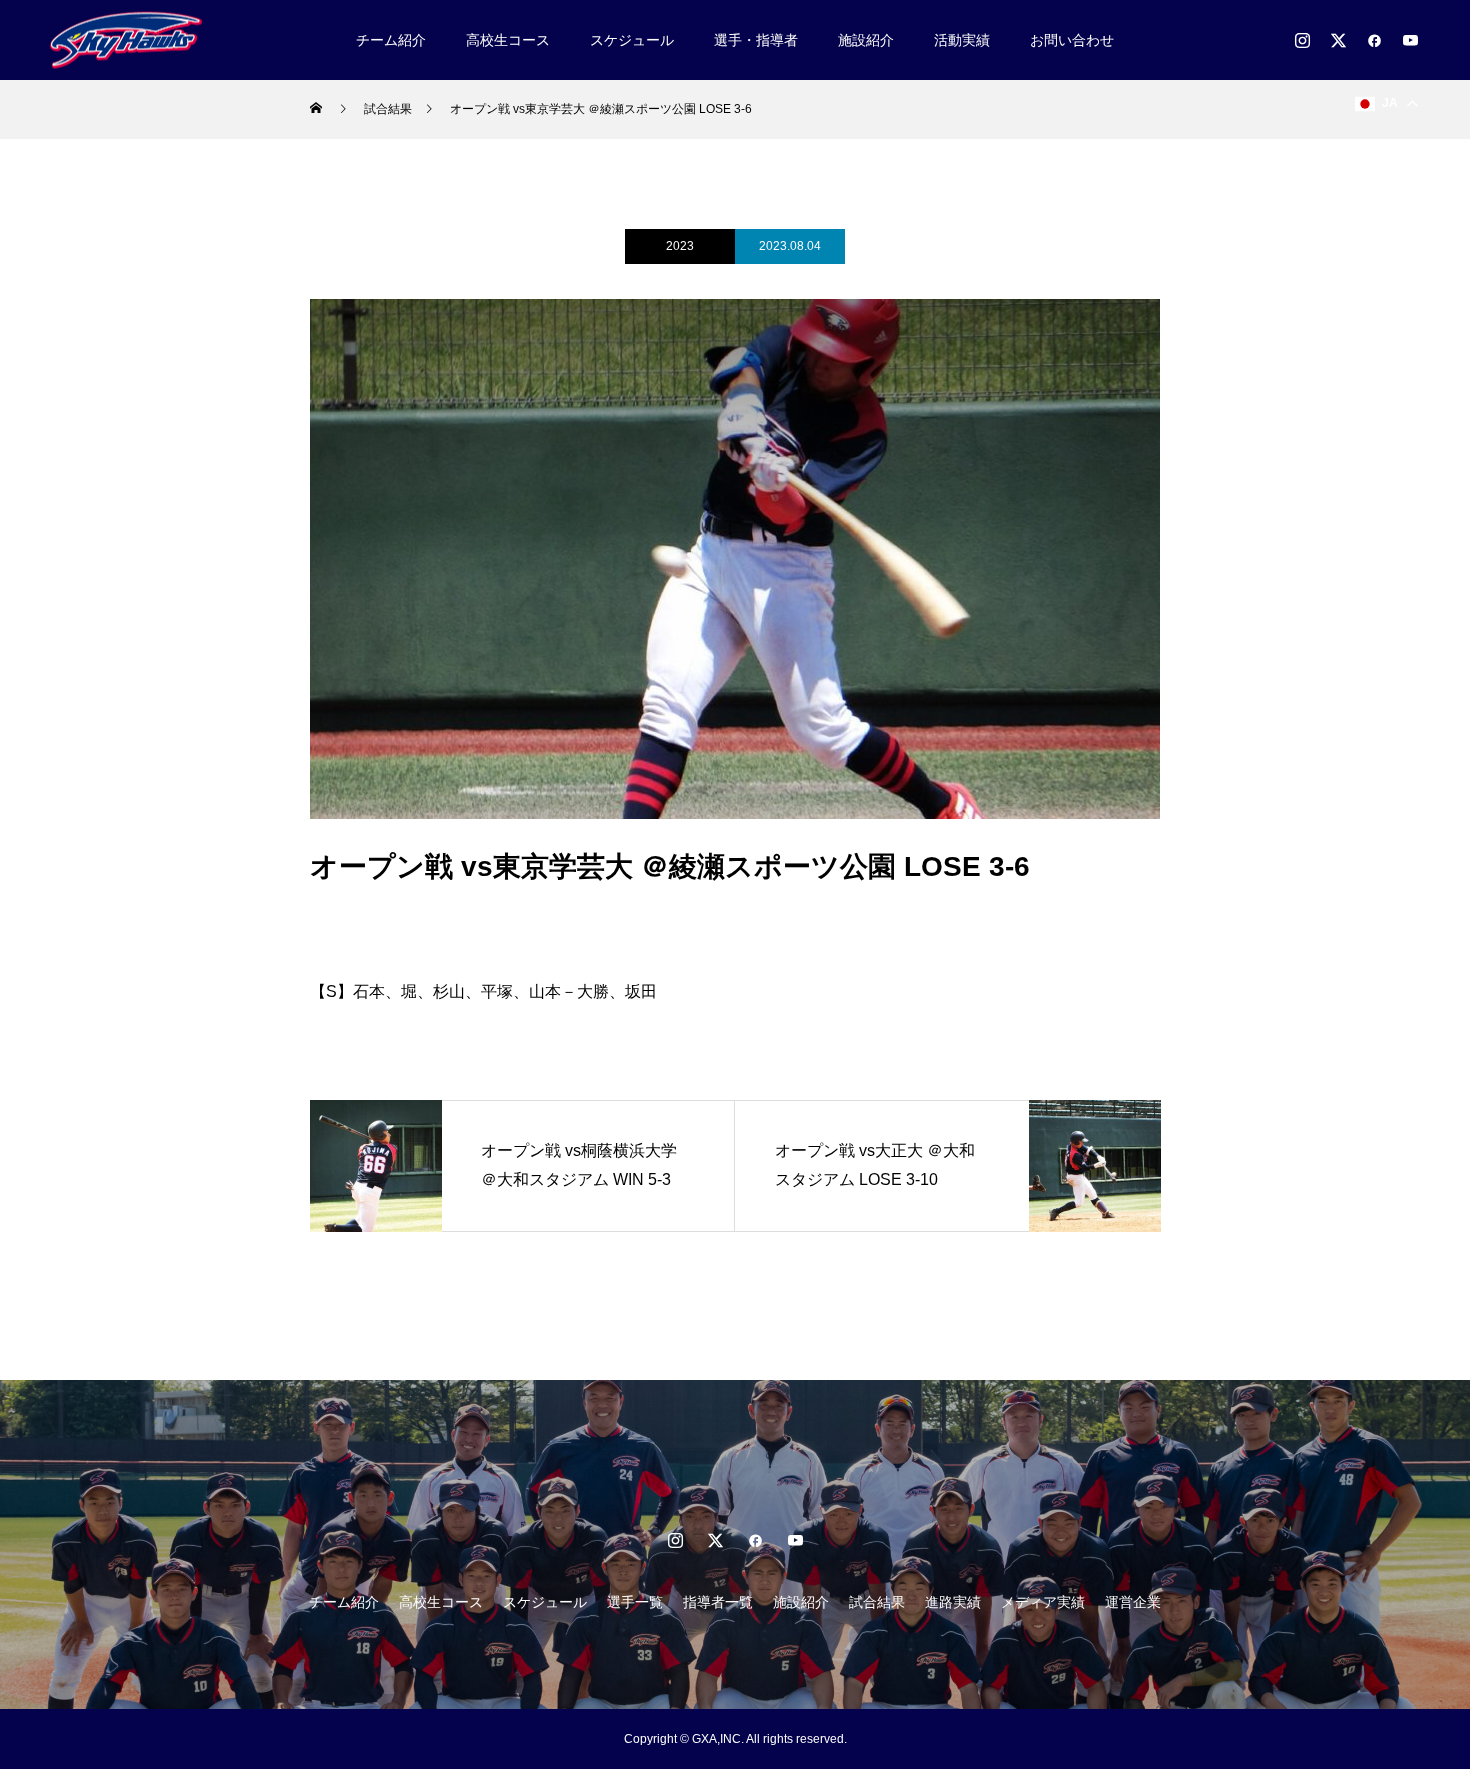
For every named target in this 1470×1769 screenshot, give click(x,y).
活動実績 (962, 40)
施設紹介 (866, 40)
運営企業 (1133, 1602)
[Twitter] (1338, 40)
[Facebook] (1374, 40)
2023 (680, 246)
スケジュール (632, 40)
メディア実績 (1043, 1602)
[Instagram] (1302, 40)
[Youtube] (1410, 40)
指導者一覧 (718, 1602)
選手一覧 (635, 1602)
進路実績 (953, 1602)
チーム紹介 (391, 40)
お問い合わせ (1072, 40)
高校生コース (508, 40)
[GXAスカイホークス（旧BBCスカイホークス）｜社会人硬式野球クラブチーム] (126, 39)
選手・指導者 (756, 40)
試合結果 (877, 1602)
